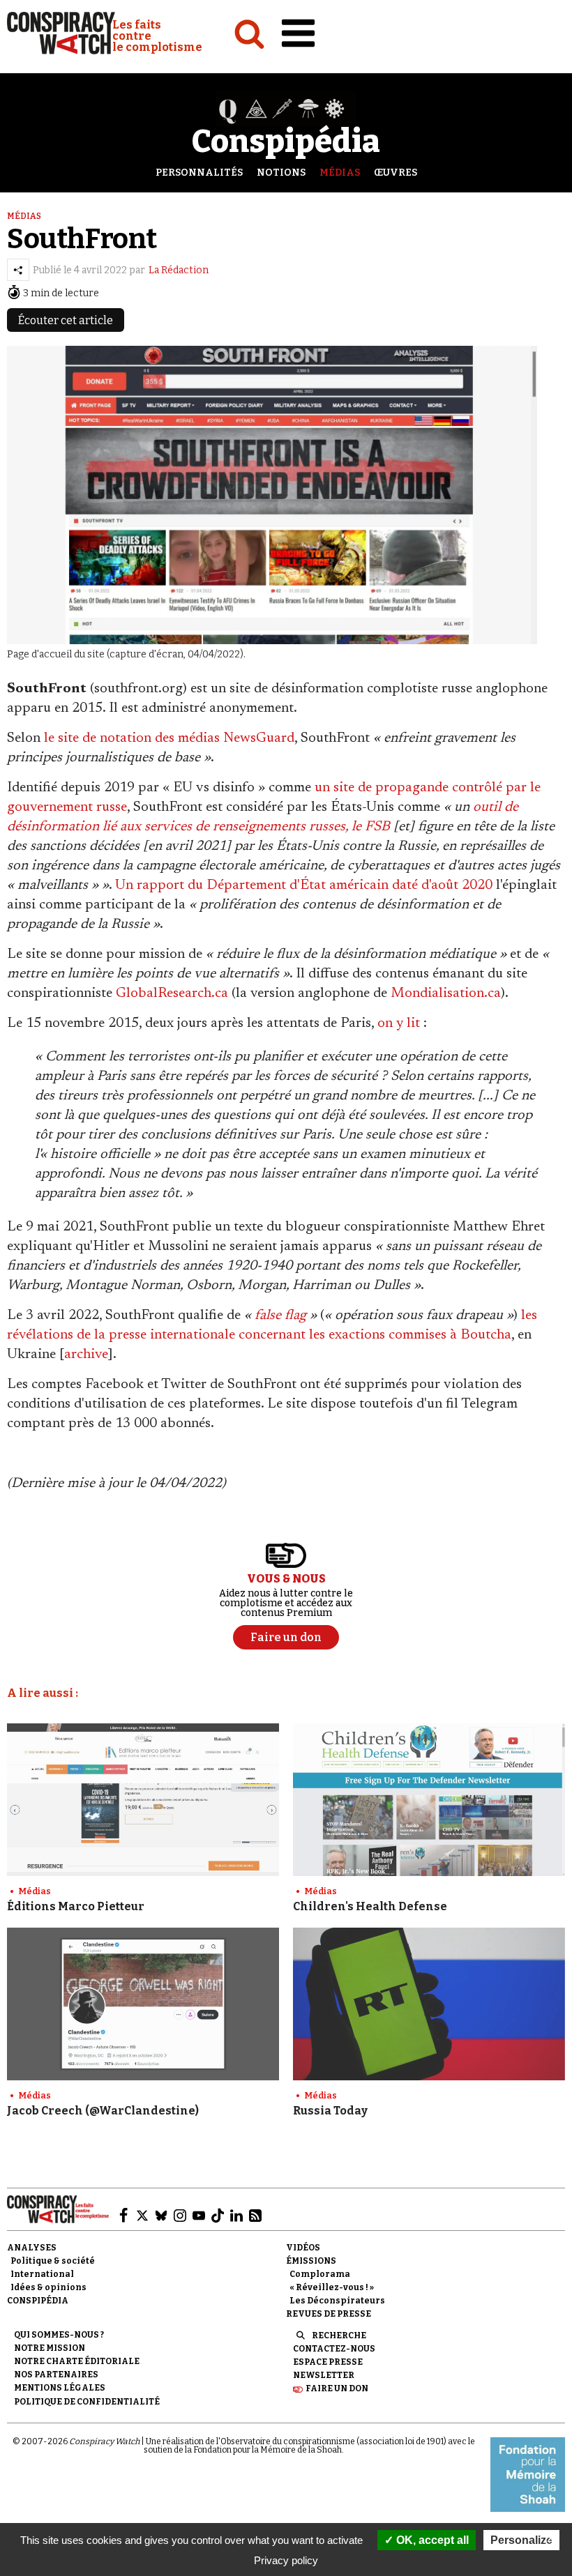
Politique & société (53, 2261)
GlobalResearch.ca (172, 993)
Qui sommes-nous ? (59, 2335)
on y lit (399, 1023)
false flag (280, 1316)
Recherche (339, 2335)
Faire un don (337, 2388)
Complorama (320, 2274)
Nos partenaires (56, 2375)
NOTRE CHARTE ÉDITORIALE (77, 2361)
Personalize (521, 2540)
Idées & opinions (48, 2287)
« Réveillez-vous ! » (332, 2287)
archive (86, 1355)
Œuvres (396, 173)
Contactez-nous (334, 2349)
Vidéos (303, 2248)
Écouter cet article (66, 320)
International (42, 2274)
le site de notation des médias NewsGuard (169, 738)
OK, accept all (431, 2540)
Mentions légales (60, 2388)
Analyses (32, 2248)
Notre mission (50, 2348)
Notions (281, 173)
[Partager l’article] (18, 270)
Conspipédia (38, 2301)
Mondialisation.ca (446, 993)
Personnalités (199, 173)
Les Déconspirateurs (337, 2301)
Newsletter (324, 2375)
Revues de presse (329, 2314)
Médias (340, 173)
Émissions (311, 2261)
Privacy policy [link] (286, 2560)
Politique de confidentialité (87, 2402)
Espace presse (328, 2362)
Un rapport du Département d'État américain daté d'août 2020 (304, 885)
